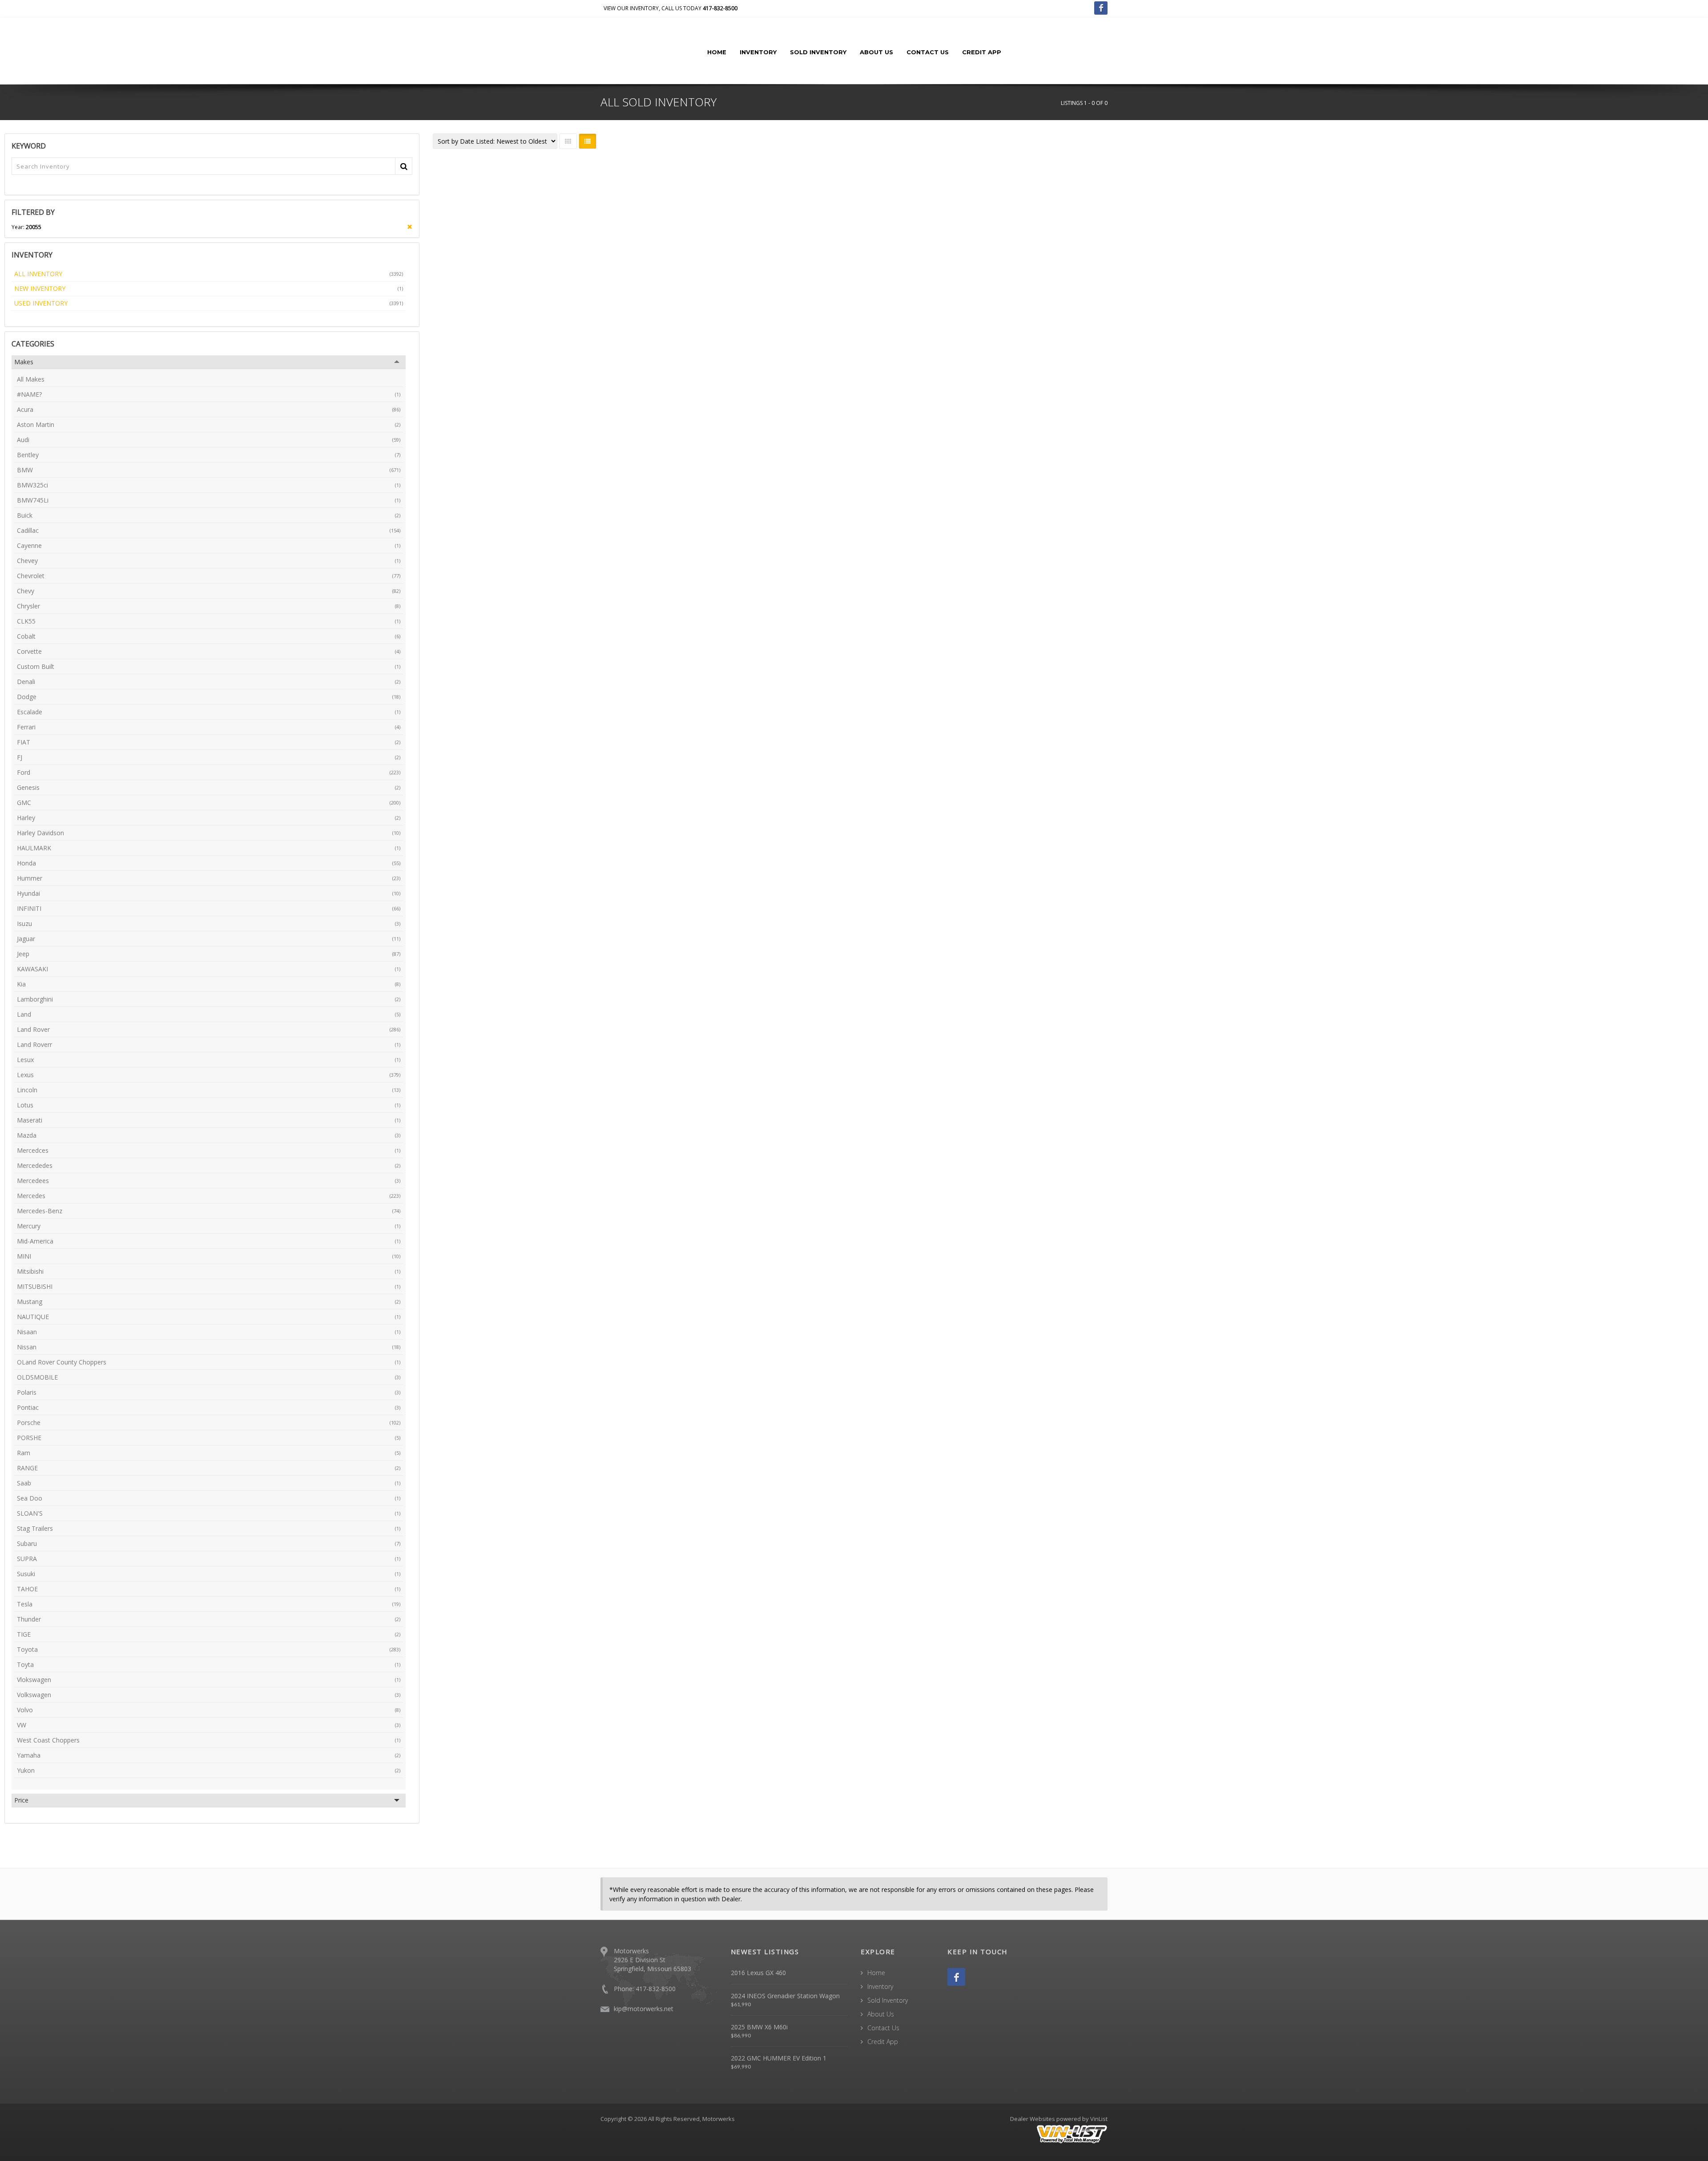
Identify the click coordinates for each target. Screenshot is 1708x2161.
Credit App (982, 52)
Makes (24, 362)
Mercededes (209, 1165)
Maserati (209, 1120)
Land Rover (209, 1029)
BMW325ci (209, 485)
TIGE (209, 1634)
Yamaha (209, 1755)
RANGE (209, 1468)
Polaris (209, 1392)
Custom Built (209, 666)
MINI (209, 1256)
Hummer (209, 878)
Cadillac (209, 530)
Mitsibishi (209, 1271)
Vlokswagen (209, 1680)
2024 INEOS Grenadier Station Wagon (785, 1996)
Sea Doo (209, 1498)
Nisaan (209, 1332)
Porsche (209, 1423)
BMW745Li (209, 500)
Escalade (209, 712)
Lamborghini (209, 999)
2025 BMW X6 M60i (759, 2027)
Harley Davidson (209, 833)
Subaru (209, 1543)
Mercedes (209, 1196)
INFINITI (209, 908)
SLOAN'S (209, 1513)
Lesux (209, 1060)
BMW (209, 470)
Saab (209, 1483)
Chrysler (209, 606)
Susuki (209, 1574)
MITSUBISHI (209, 1286)
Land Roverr (209, 1044)
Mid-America (209, 1241)
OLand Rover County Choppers (209, 1362)
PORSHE (209, 1438)
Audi (209, 440)
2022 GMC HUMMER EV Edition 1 (779, 2058)
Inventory (758, 52)
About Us (876, 52)
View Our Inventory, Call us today (671, 8)
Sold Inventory (818, 52)
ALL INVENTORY (209, 274)
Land (209, 1014)
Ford (209, 772)
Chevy (209, 591)
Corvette (209, 651)
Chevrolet (209, 576)
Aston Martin (209, 425)
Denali (209, 682)
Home (717, 52)
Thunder (209, 1619)
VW (209, 1725)
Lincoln (209, 1090)
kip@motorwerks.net (644, 2009)
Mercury (209, 1226)
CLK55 (209, 621)
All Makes (31, 379)
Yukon (209, 1770)
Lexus (209, 1075)
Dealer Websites (1033, 2119)
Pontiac (209, 1407)
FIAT (209, 742)
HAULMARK (209, 848)
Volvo (209, 1710)
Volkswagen (209, 1695)
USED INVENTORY (209, 303)
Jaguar (209, 939)
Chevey (209, 561)
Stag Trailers (209, 1528)
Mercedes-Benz (209, 1211)
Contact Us (928, 52)
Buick (209, 515)
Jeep (209, 954)
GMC (209, 803)
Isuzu (209, 924)
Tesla (209, 1604)
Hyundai (209, 893)
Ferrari (209, 727)
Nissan (209, 1347)
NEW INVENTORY (209, 288)
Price (21, 1800)
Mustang (209, 1302)
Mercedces (209, 1150)
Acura (209, 409)
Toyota (209, 1649)
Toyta (209, 1664)
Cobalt (209, 636)
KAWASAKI (209, 969)
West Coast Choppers (209, 1740)
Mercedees (209, 1181)
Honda (209, 863)
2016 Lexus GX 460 (758, 1973)
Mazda (209, 1135)
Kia (209, 984)
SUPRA (209, 1559)
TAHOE (209, 1589)
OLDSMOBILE (209, 1377)
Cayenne (209, 545)
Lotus (209, 1105)
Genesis (209, 787)
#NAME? (209, 394)
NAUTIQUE (209, 1317)
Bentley (209, 455)
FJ (209, 757)
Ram (209, 1453)
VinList (1099, 2119)
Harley (209, 818)
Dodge (209, 697)
